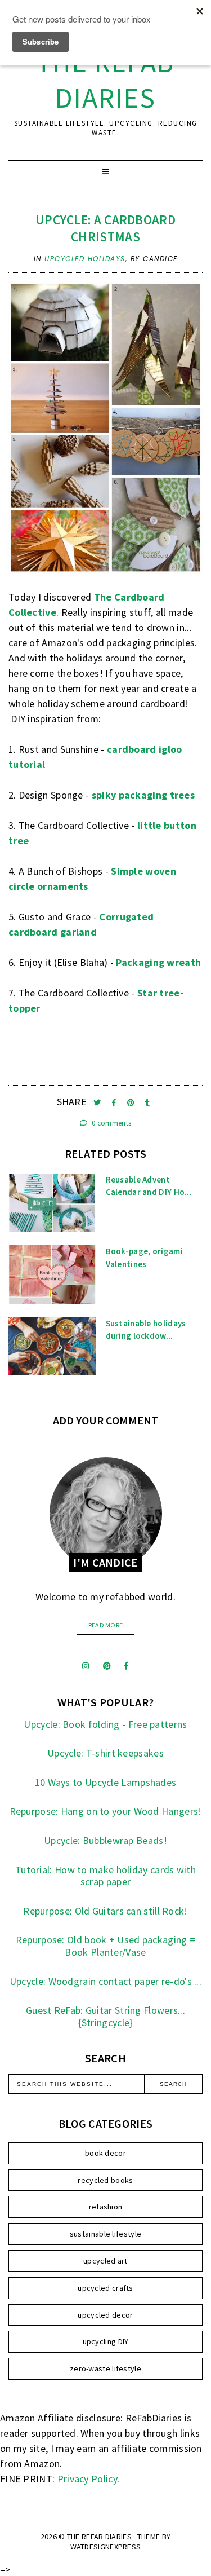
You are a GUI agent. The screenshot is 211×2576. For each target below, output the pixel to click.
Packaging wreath (158, 962)
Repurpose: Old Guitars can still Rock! (105, 1911)
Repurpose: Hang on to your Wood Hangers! (106, 1811)
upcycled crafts (105, 2288)
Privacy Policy (87, 2479)
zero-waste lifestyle (105, 2368)
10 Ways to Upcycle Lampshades (106, 1782)
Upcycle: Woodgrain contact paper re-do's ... (105, 1981)
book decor (105, 2153)
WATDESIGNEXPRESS (106, 2547)
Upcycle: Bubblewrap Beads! (105, 1840)
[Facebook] (126, 1666)
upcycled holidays (85, 259)
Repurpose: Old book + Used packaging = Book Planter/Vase (105, 1946)
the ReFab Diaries (105, 80)
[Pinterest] (107, 1666)
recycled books (105, 2180)
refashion (106, 2207)
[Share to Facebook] (115, 1103)
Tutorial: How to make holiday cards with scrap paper (105, 1876)
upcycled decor (105, 2315)
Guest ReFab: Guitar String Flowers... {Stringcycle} (105, 2016)
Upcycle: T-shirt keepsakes (105, 1753)
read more (106, 1625)
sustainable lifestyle (105, 2234)
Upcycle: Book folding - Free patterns (105, 1724)
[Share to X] (98, 1103)
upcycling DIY (106, 2341)
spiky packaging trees (143, 795)
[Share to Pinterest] (132, 1103)
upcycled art (105, 2261)
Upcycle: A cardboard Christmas (105, 228)
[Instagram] (86, 1666)
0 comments (111, 1123)
